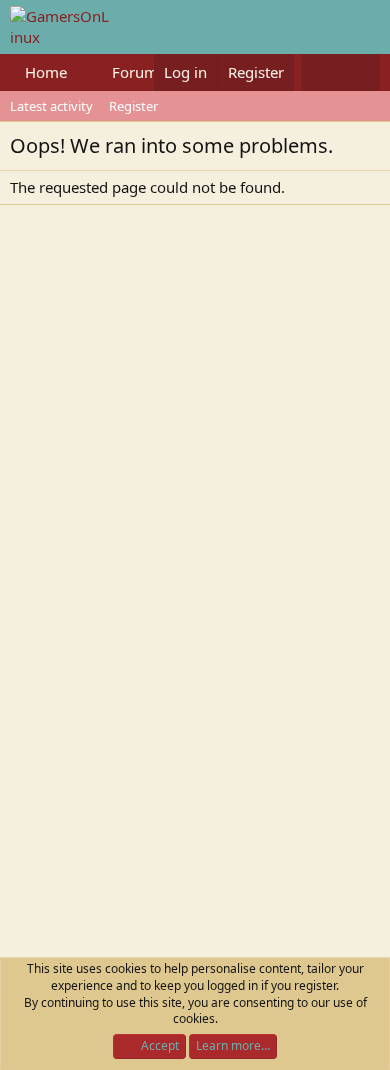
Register (133, 106)
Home (46, 72)
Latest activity (51, 106)
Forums (138, 72)
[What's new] (320, 72)
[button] (83, 72)
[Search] (360, 72)
